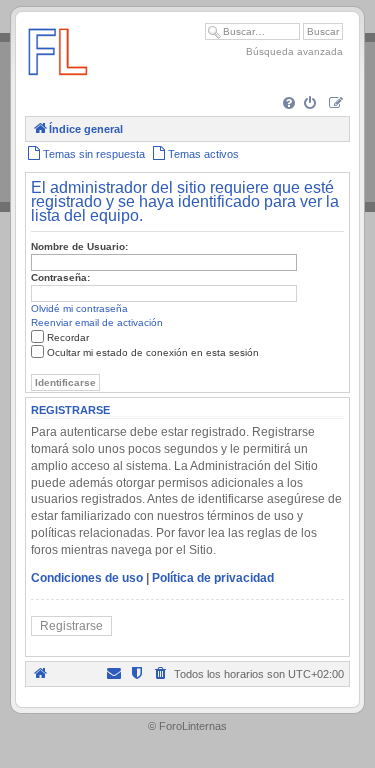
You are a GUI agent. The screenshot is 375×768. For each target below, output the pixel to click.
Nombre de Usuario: (79, 246)
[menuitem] (290, 104)
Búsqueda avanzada (294, 51)
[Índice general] (58, 84)
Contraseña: (60, 277)
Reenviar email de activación (97, 322)
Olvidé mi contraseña (79, 308)
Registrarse (71, 626)
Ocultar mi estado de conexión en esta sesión (153, 352)
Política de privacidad (213, 578)
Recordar (68, 337)
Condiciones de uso (87, 578)
